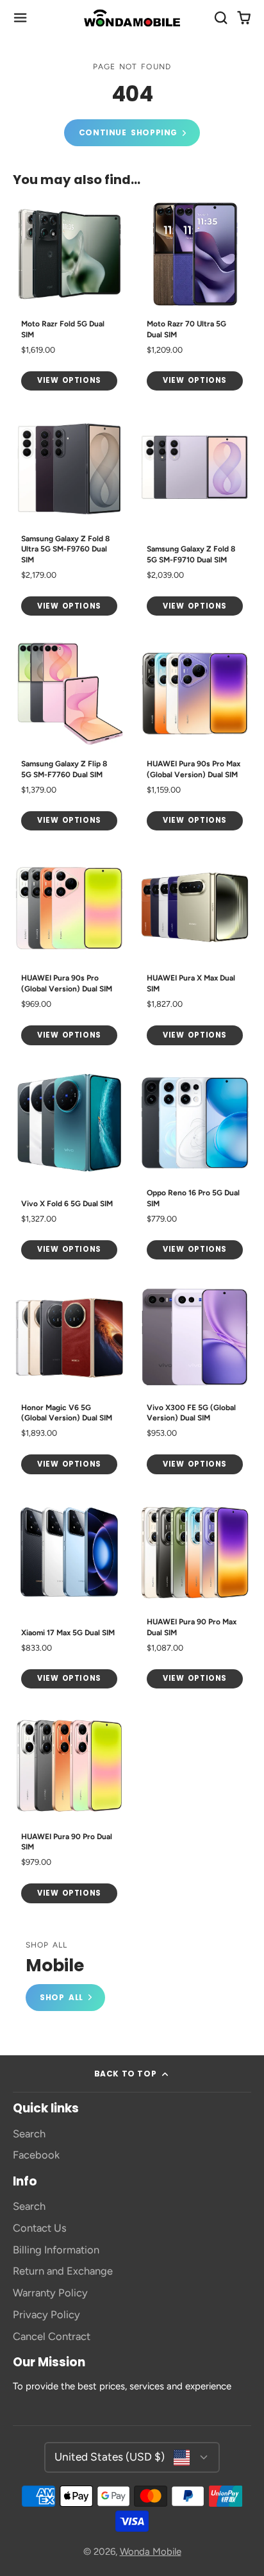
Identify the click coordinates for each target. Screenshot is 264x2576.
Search (29, 2134)
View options (69, 380)
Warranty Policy (50, 2293)
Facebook (36, 2155)
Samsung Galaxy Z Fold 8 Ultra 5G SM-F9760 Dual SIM (69, 518)
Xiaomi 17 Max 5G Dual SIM (69, 1596)
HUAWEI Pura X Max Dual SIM (195, 953)
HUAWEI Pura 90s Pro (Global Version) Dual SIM (69, 953)
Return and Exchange (63, 2271)
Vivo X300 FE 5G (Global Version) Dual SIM (195, 1382)
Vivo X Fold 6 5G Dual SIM (69, 1167)
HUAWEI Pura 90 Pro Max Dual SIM (195, 1596)
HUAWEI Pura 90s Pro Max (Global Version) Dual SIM (195, 738)
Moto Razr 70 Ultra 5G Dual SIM (195, 299)
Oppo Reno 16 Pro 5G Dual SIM (195, 1167)
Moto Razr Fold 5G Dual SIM (69, 299)
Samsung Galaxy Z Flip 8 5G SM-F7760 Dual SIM (69, 738)
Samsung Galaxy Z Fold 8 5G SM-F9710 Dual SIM (195, 518)
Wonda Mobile (151, 2552)
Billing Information (56, 2250)
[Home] (132, 18)
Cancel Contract (52, 2336)
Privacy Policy (46, 2314)
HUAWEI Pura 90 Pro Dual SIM (69, 1811)
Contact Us (40, 2228)
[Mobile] (66, 1976)
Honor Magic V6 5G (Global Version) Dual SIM (69, 1382)
